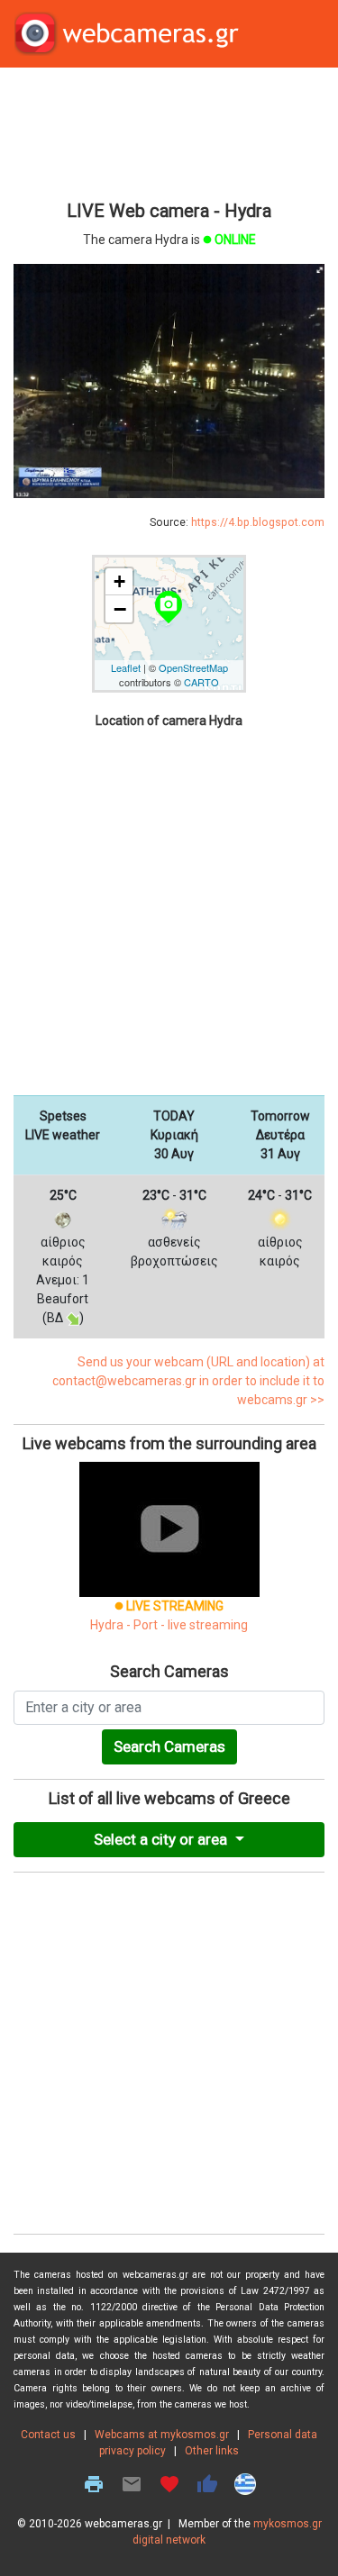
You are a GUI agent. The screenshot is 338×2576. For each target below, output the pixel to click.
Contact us (48, 2435)
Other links (212, 2451)
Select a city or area (162, 1839)
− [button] (120, 609)
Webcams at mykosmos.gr (162, 2435)
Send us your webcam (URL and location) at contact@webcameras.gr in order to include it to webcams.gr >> (188, 1381)
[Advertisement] (169, 132)
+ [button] (119, 581)
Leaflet (126, 667)
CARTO (201, 682)
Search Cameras (169, 1746)
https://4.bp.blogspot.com (258, 522)
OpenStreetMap (193, 667)
